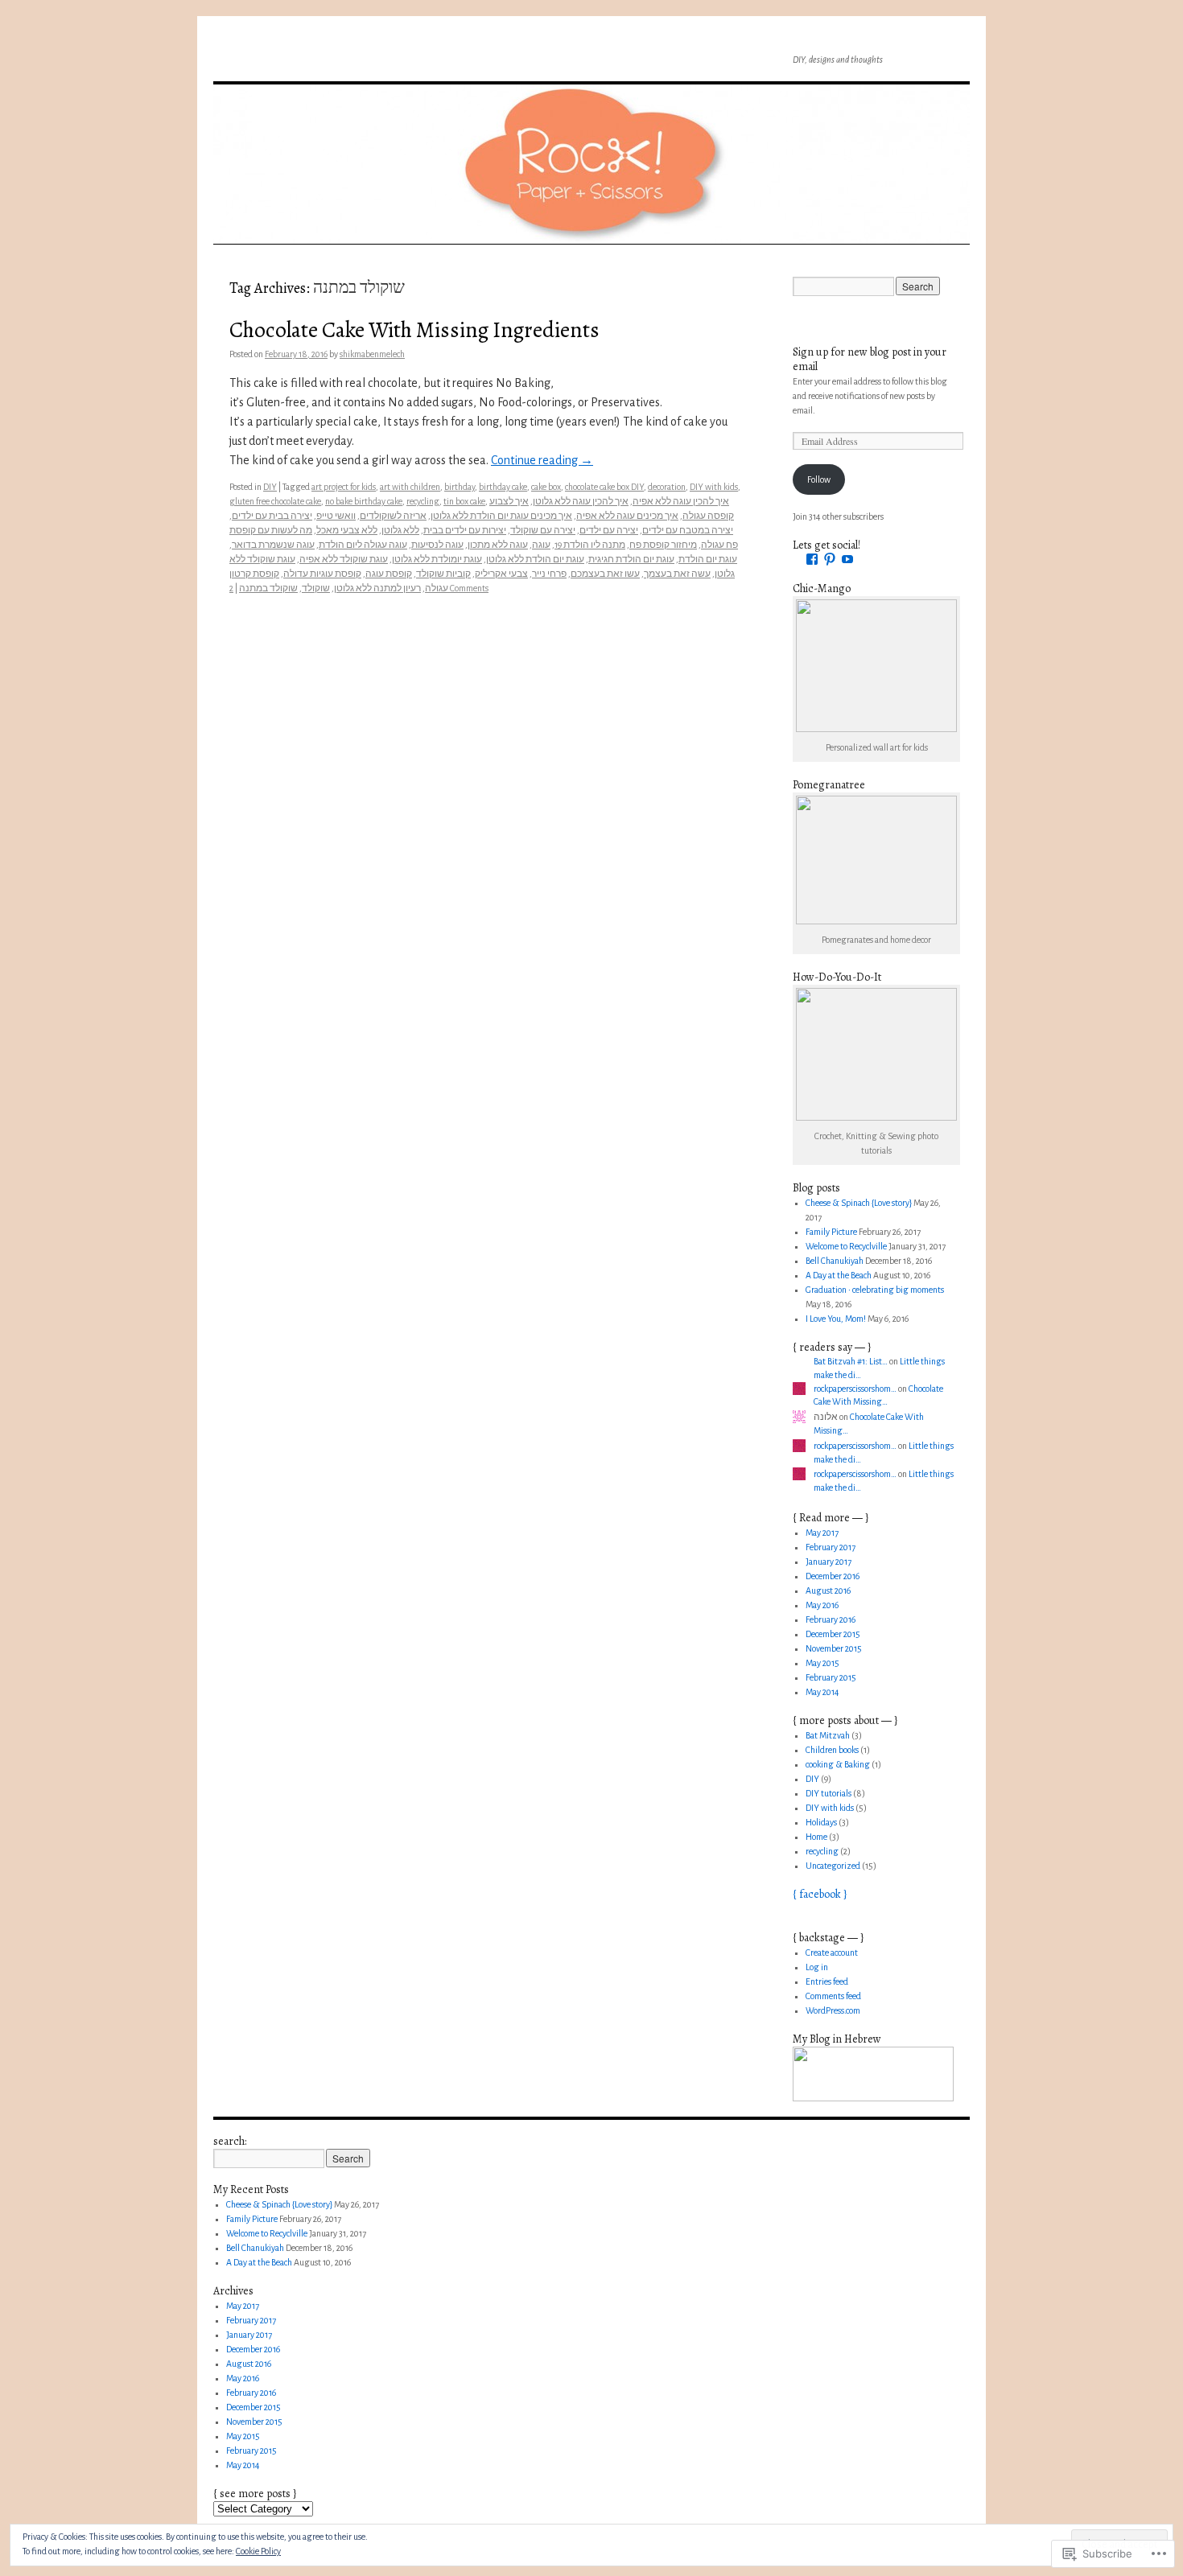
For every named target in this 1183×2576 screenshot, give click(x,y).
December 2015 (833, 1634)
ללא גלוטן (400, 530)
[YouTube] (847, 559)
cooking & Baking (838, 1764)
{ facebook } (820, 1894)
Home (816, 1837)
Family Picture (831, 1232)
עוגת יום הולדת (708, 559)
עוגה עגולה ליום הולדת (363, 545)
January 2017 (829, 1562)
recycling (423, 501)
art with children (410, 487)
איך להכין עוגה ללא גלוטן (581, 501)
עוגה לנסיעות (437, 545)
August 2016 (828, 1590)
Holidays (821, 1822)
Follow (819, 479)
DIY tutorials (829, 1793)
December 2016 (833, 1576)
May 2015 (822, 1663)
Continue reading (542, 460)
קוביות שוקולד (443, 574)
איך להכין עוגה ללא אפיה (681, 501)
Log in (817, 1967)
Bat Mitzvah (828, 1735)
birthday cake (503, 487)
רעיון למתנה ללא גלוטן (377, 588)
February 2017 (831, 1547)
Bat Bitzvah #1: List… (851, 1361)
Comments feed (833, 1996)
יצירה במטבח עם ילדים (688, 530)
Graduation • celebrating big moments (875, 1290)
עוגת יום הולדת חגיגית (631, 559)
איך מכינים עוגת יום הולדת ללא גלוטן (501, 516)
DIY (270, 487)
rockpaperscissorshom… (855, 1389)
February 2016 (831, 1619)
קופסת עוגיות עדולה (322, 574)
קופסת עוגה (389, 574)
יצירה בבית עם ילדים (272, 516)
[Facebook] (812, 559)
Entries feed (827, 1981)
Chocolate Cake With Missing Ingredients (414, 329)
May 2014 (822, 1692)
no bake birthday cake (364, 501)
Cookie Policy (258, 2551)
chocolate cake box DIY (604, 487)
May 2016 (822, 1605)
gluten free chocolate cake (275, 501)
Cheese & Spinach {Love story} (859, 1203)
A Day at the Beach (839, 1275)
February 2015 (831, 1677)
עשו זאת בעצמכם (605, 574)
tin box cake (464, 501)
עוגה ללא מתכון (498, 545)
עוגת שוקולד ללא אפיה (344, 559)
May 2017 (822, 1533)
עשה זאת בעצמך (677, 574)
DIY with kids (714, 487)
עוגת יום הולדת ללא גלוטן (535, 559)
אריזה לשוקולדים (393, 516)
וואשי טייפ (336, 516)
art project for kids (344, 487)
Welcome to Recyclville (846, 1246)
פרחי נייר (549, 574)
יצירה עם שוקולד (543, 530)
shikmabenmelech (372, 354)
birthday (460, 487)
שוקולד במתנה (268, 588)
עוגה (541, 545)
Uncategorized (833, 1866)
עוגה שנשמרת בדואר (273, 545)
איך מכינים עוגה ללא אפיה (627, 516)
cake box (546, 487)
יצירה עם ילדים (609, 530)
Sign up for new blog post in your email (870, 359)
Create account (832, 1953)
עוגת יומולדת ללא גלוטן (437, 559)
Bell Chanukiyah (835, 1261)
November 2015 (834, 1648)
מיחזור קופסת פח (663, 545)
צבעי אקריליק (501, 574)
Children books (832, 1750)
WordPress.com (833, 2010)
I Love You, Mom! (836, 1319)
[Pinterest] (830, 559)
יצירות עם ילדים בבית (465, 530)
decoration (667, 487)
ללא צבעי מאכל (347, 530)
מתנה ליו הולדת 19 (590, 545)
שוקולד (316, 588)
